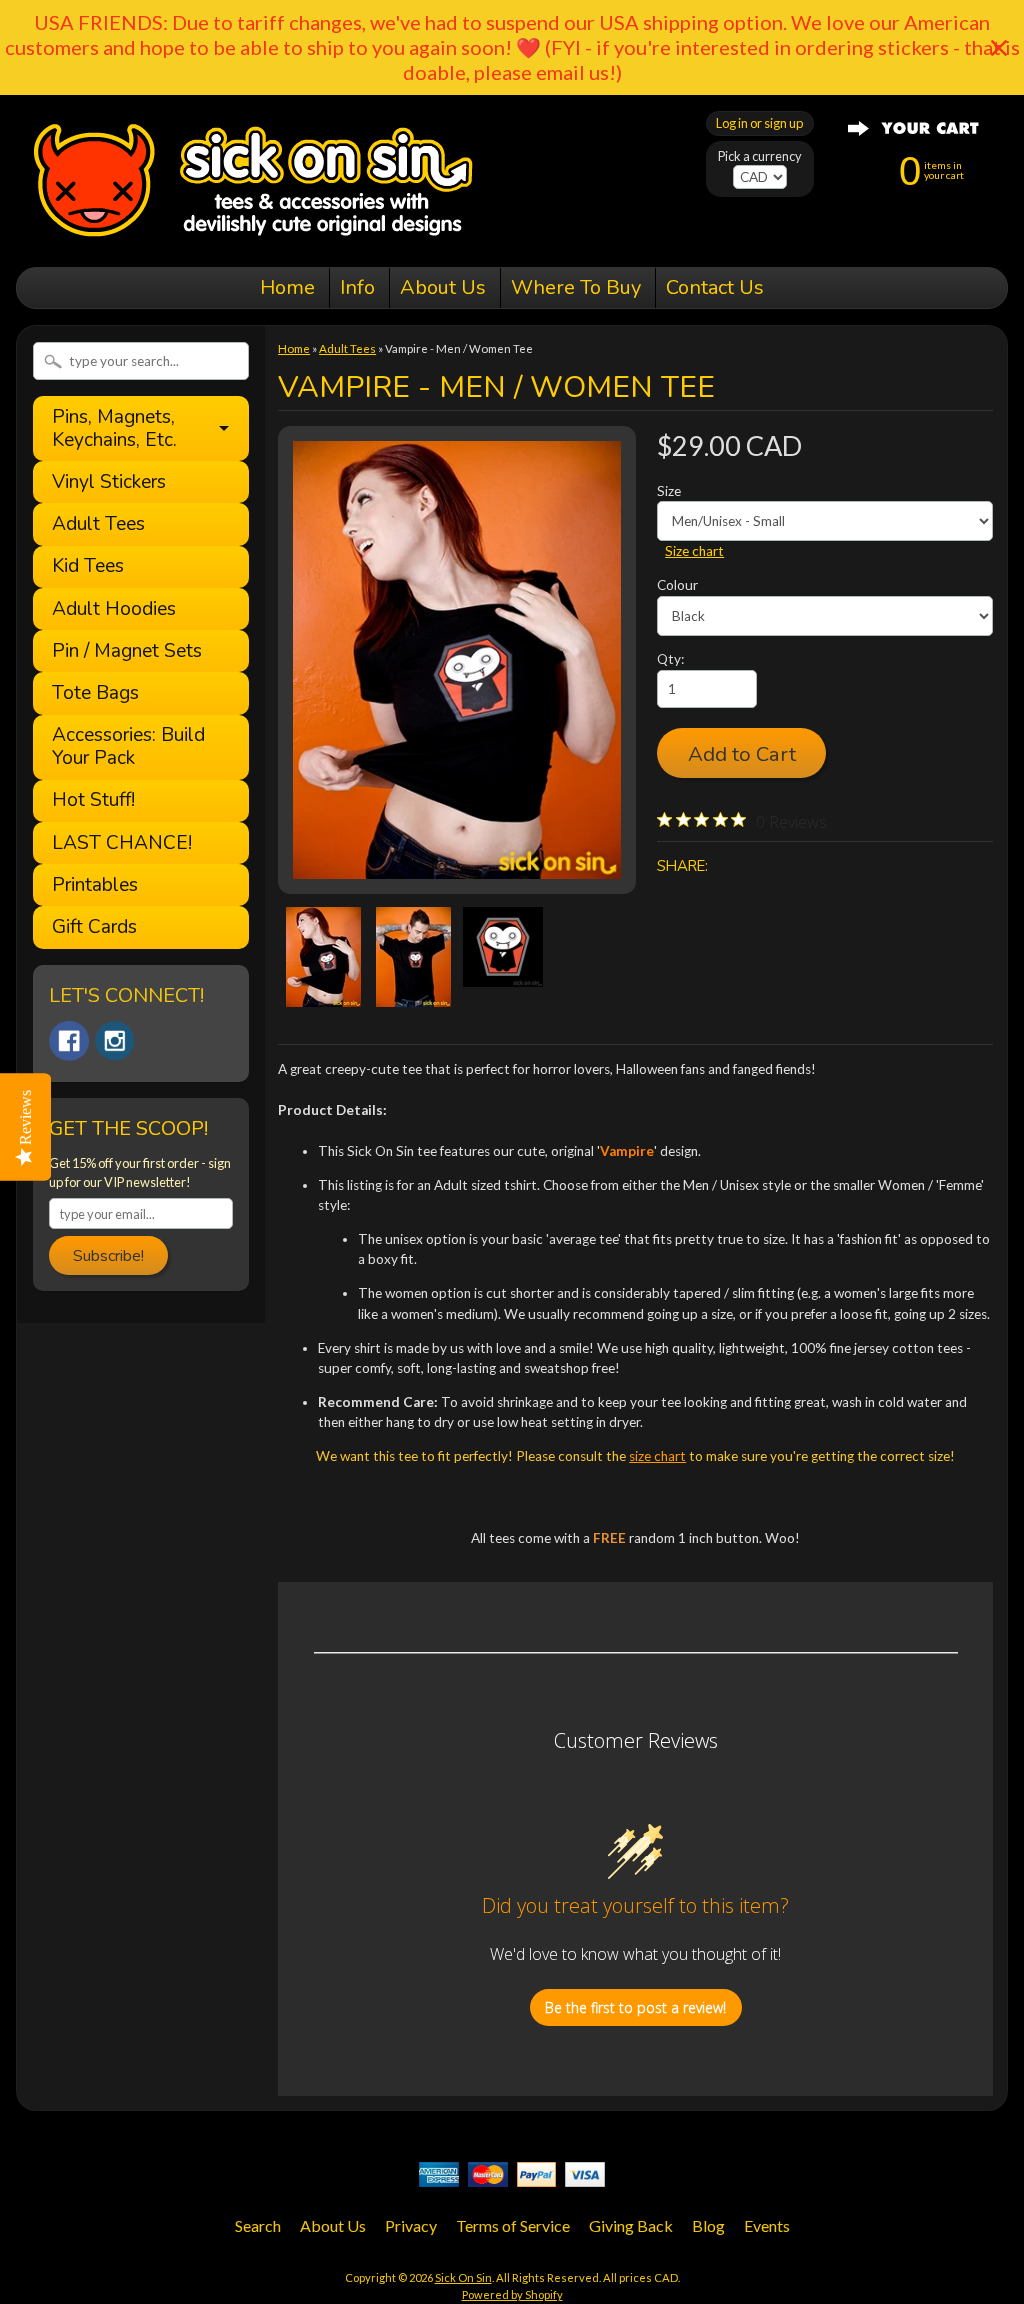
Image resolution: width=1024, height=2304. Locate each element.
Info (357, 287)
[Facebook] (69, 1041)
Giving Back (631, 2225)
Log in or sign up (759, 123)
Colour (677, 585)
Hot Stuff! (93, 800)
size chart (657, 1456)
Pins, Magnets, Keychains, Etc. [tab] (114, 428)
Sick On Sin (463, 2277)
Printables (95, 885)
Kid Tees (88, 566)
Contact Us (715, 287)
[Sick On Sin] (253, 239)
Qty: (670, 659)
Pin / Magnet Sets (127, 651)
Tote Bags (95, 693)
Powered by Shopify (512, 2294)
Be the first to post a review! (635, 2007)
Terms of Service (513, 2225)
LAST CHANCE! (122, 843)
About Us (443, 287)
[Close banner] (999, 48)
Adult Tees (98, 524)
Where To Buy (576, 287)
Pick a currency (760, 156)
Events (767, 2225)
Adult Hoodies (114, 609)
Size (669, 491)
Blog (708, 2225)
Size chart (694, 551)
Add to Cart (742, 754)
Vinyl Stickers (109, 482)
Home (287, 287)
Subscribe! (108, 1256)
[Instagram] (115, 1041)
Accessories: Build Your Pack (128, 747)
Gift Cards (94, 927)
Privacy (411, 2225)
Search (258, 2225)
